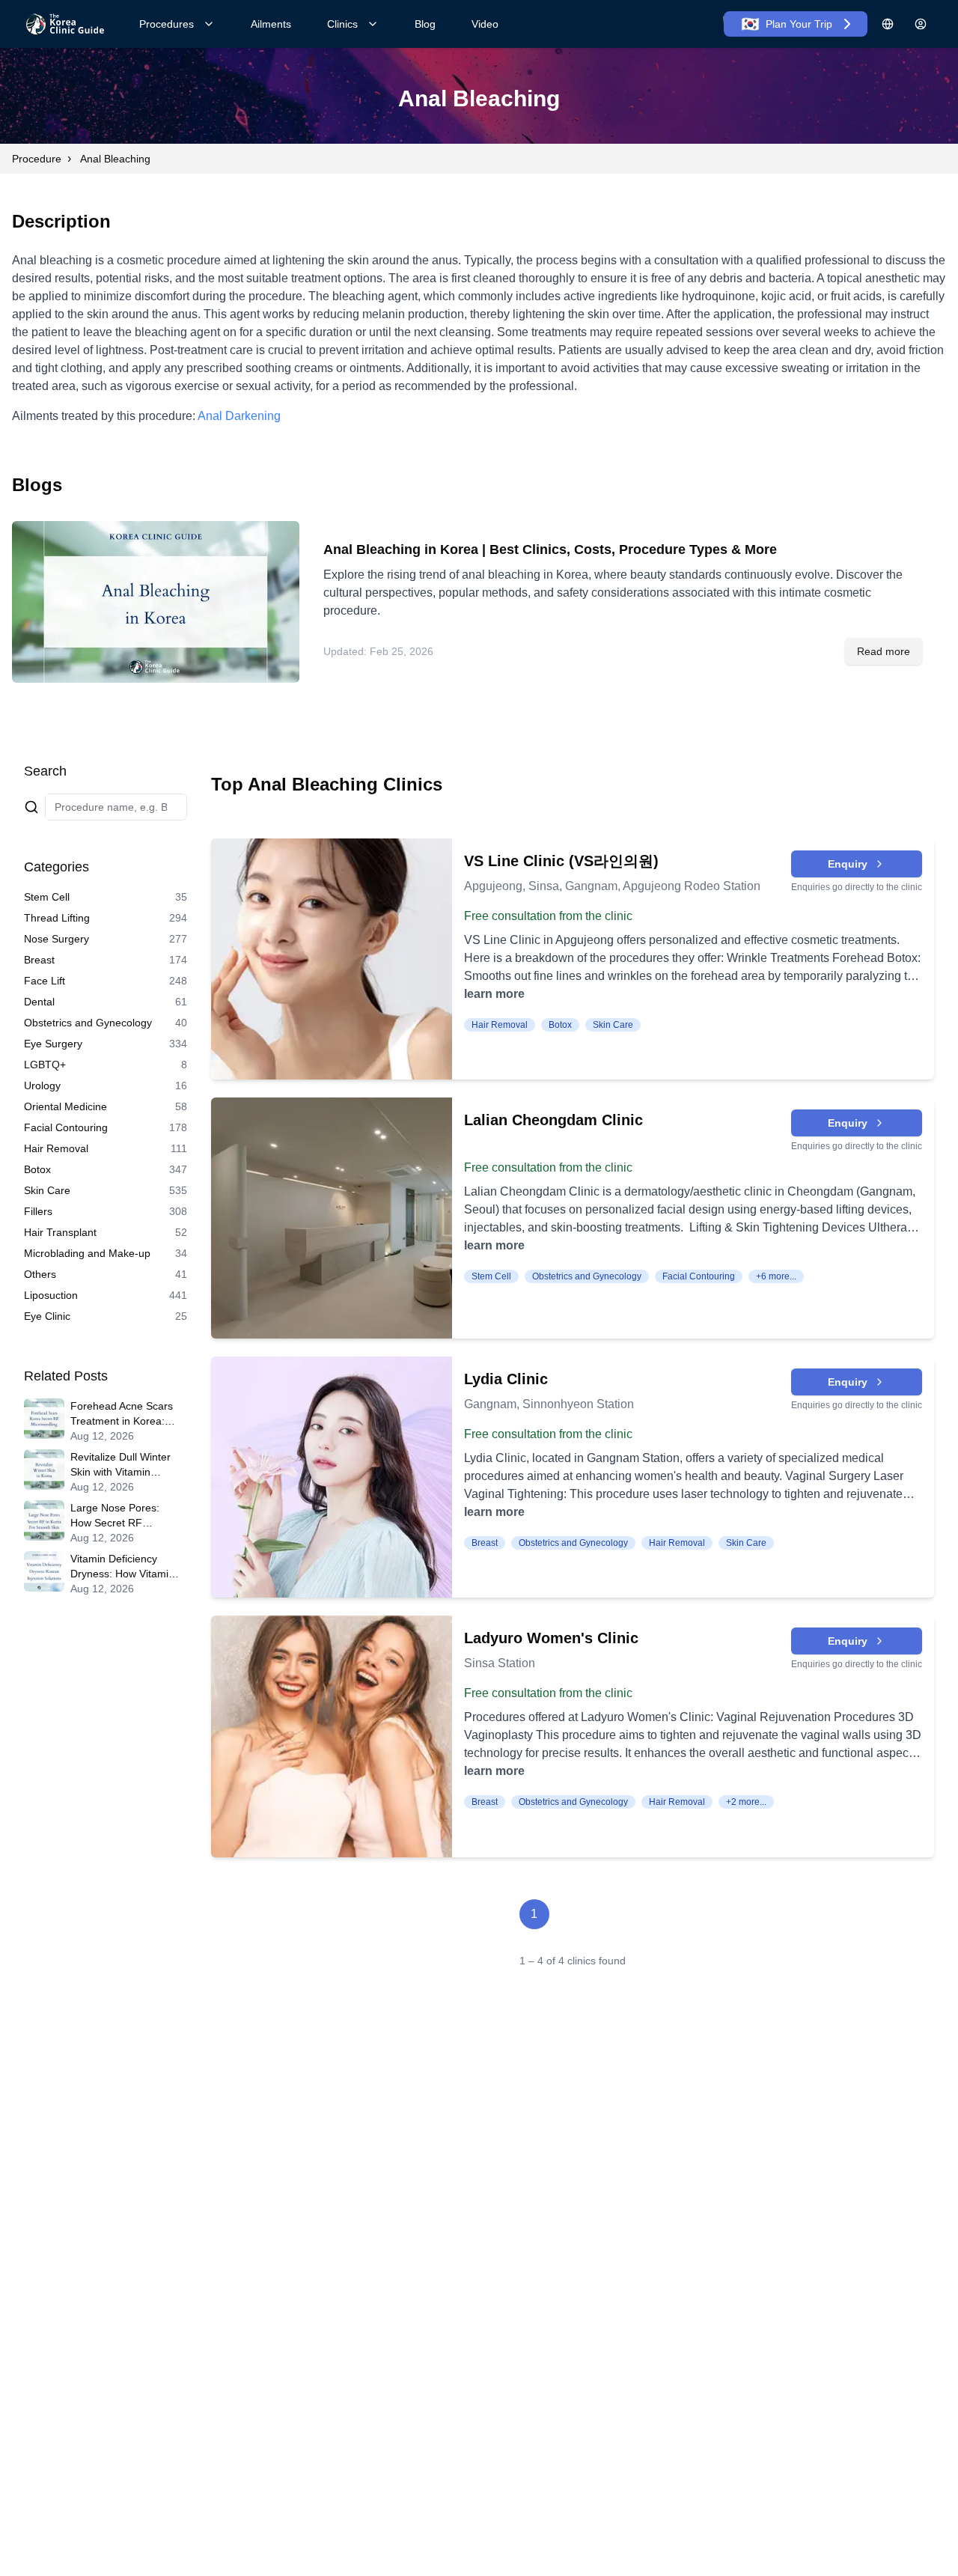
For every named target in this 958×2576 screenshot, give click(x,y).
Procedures (167, 24)
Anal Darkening (239, 416)
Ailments (271, 24)
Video (485, 24)
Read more (884, 651)
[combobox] (116, 807)
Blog (425, 24)
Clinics (342, 24)
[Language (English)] (888, 24)
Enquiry (848, 864)
